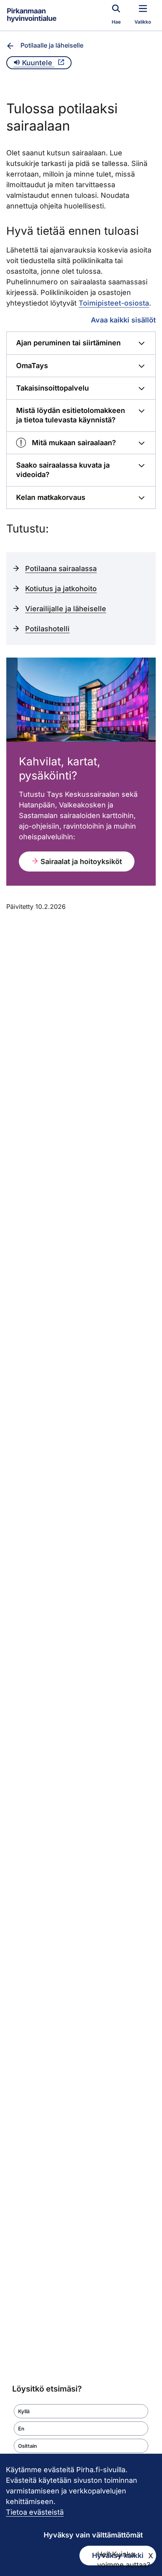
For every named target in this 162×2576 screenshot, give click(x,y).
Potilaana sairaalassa (61, 568)
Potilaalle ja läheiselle (52, 45)
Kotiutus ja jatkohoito (61, 589)
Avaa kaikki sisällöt (123, 320)
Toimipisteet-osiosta (114, 303)
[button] (81, 2411)
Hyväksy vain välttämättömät (93, 2535)
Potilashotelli (47, 629)
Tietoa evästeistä (35, 2512)
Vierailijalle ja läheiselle (66, 609)
